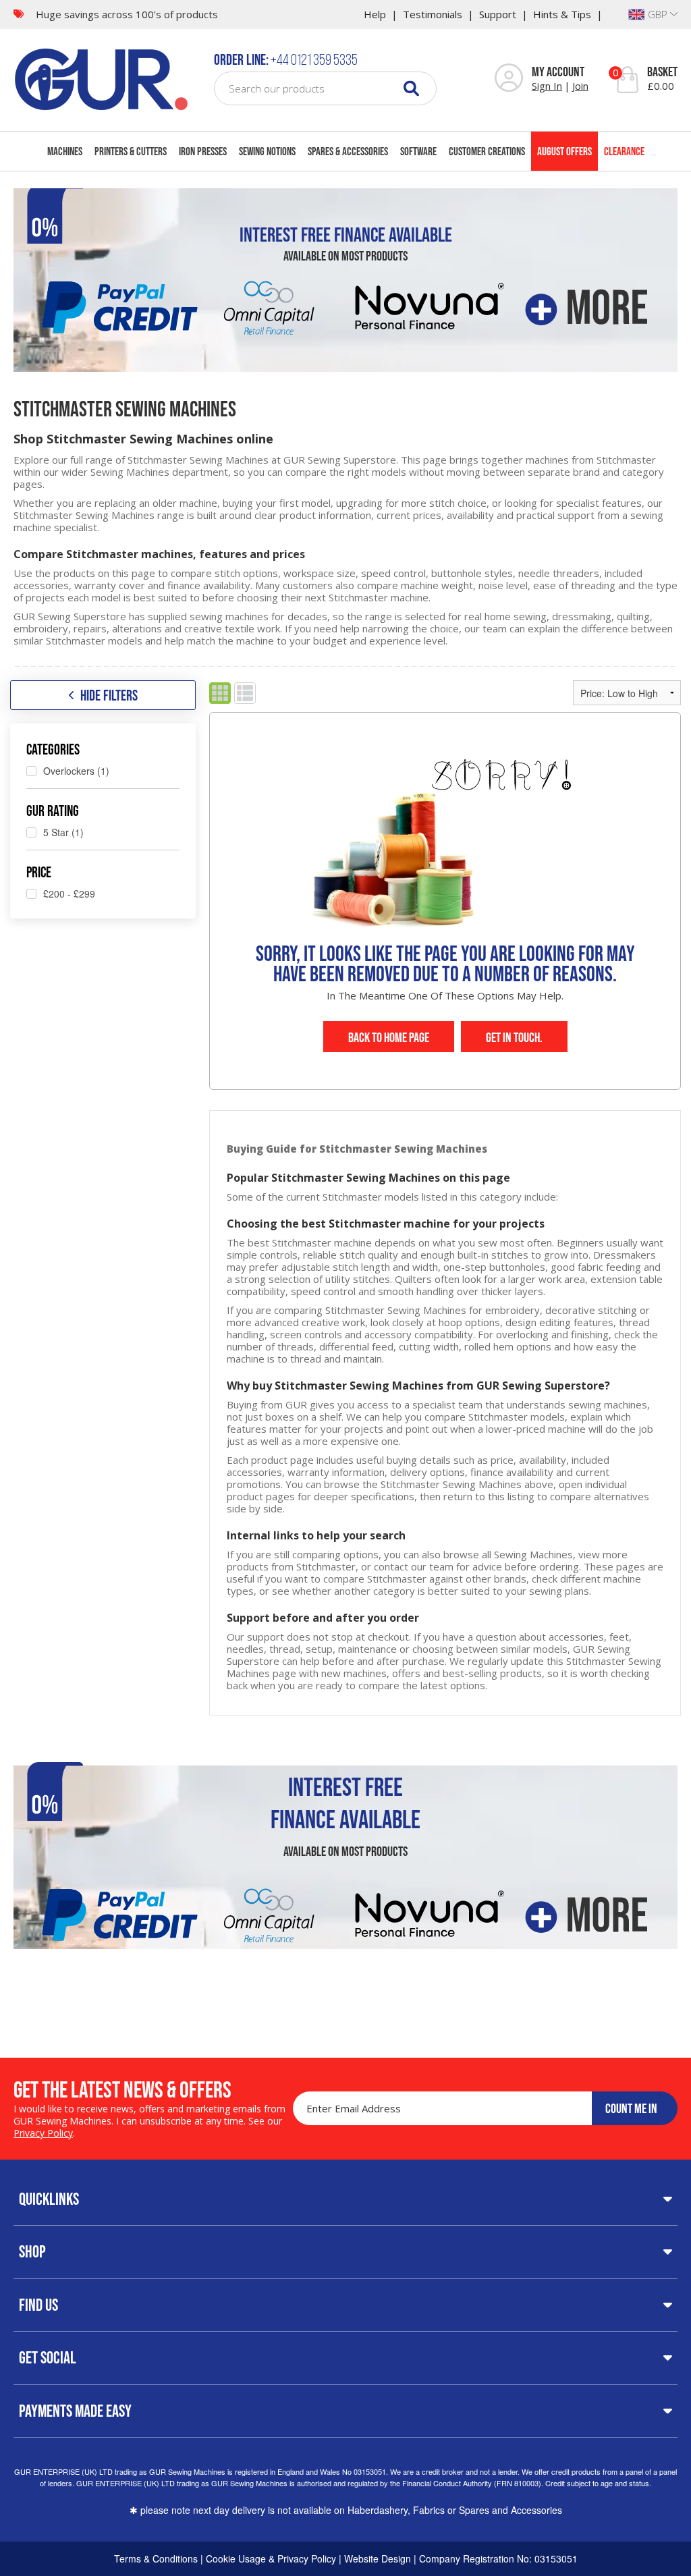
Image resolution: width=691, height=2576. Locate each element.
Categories (53, 749)
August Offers (564, 151)
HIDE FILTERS (109, 695)
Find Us (38, 2305)
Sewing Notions (267, 151)
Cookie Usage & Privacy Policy (271, 2558)
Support (498, 14)
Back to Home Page (389, 1037)
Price (39, 872)
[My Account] (509, 79)
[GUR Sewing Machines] (101, 78)
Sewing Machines (130, 472)
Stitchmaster (626, 460)
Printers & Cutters (131, 151)
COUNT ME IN (631, 2108)
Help (375, 14)
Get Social (48, 2357)
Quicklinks (49, 2199)
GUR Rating (53, 811)
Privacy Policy (43, 2133)
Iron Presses (203, 151)
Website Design (378, 2558)
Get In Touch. (514, 1037)
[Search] (411, 88)
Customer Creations (487, 151)
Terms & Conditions (156, 2558)
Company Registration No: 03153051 (498, 2558)
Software (418, 151)
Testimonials (433, 14)
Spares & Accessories (348, 151)
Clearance (624, 151)
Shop (32, 2251)
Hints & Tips (562, 14)
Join (580, 86)
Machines (65, 151)
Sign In (547, 86)
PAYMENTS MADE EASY (75, 2411)
